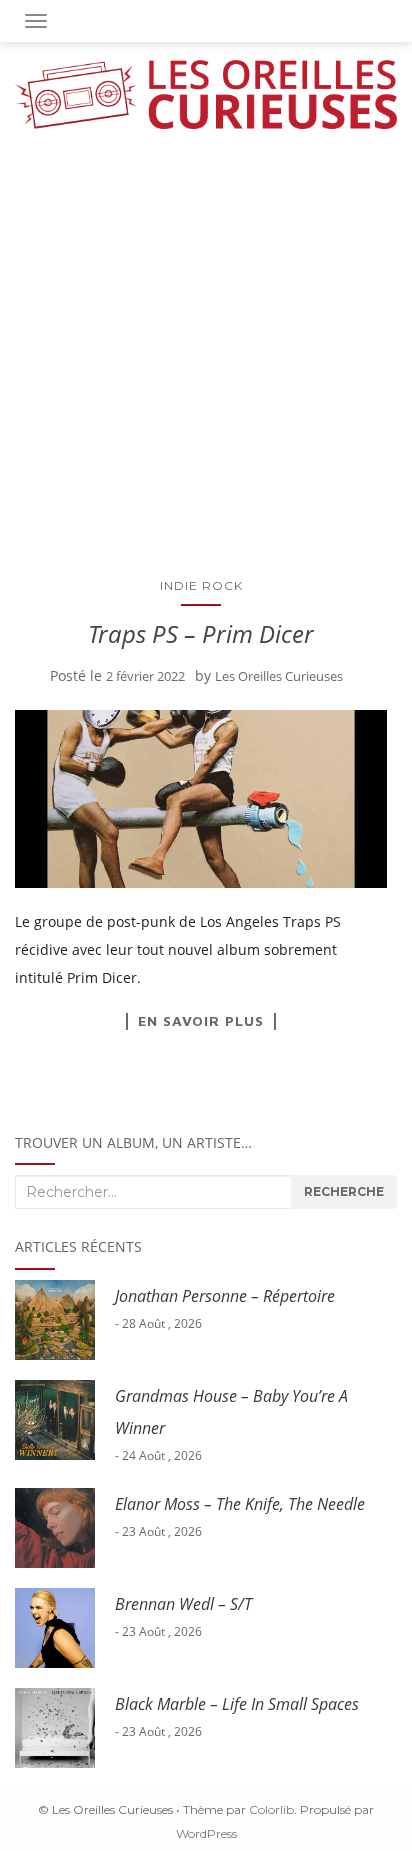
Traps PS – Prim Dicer (201, 633)
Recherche (344, 1191)
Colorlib (271, 1809)
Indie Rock (201, 585)
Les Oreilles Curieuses (279, 676)
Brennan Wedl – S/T (183, 1604)
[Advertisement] (206, 345)
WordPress (206, 1833)
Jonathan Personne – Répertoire (225, 1296)
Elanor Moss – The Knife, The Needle (240, 1504)
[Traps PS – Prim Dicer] (201, 799)
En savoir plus (201, 1021)
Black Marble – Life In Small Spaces (237, 1704)
